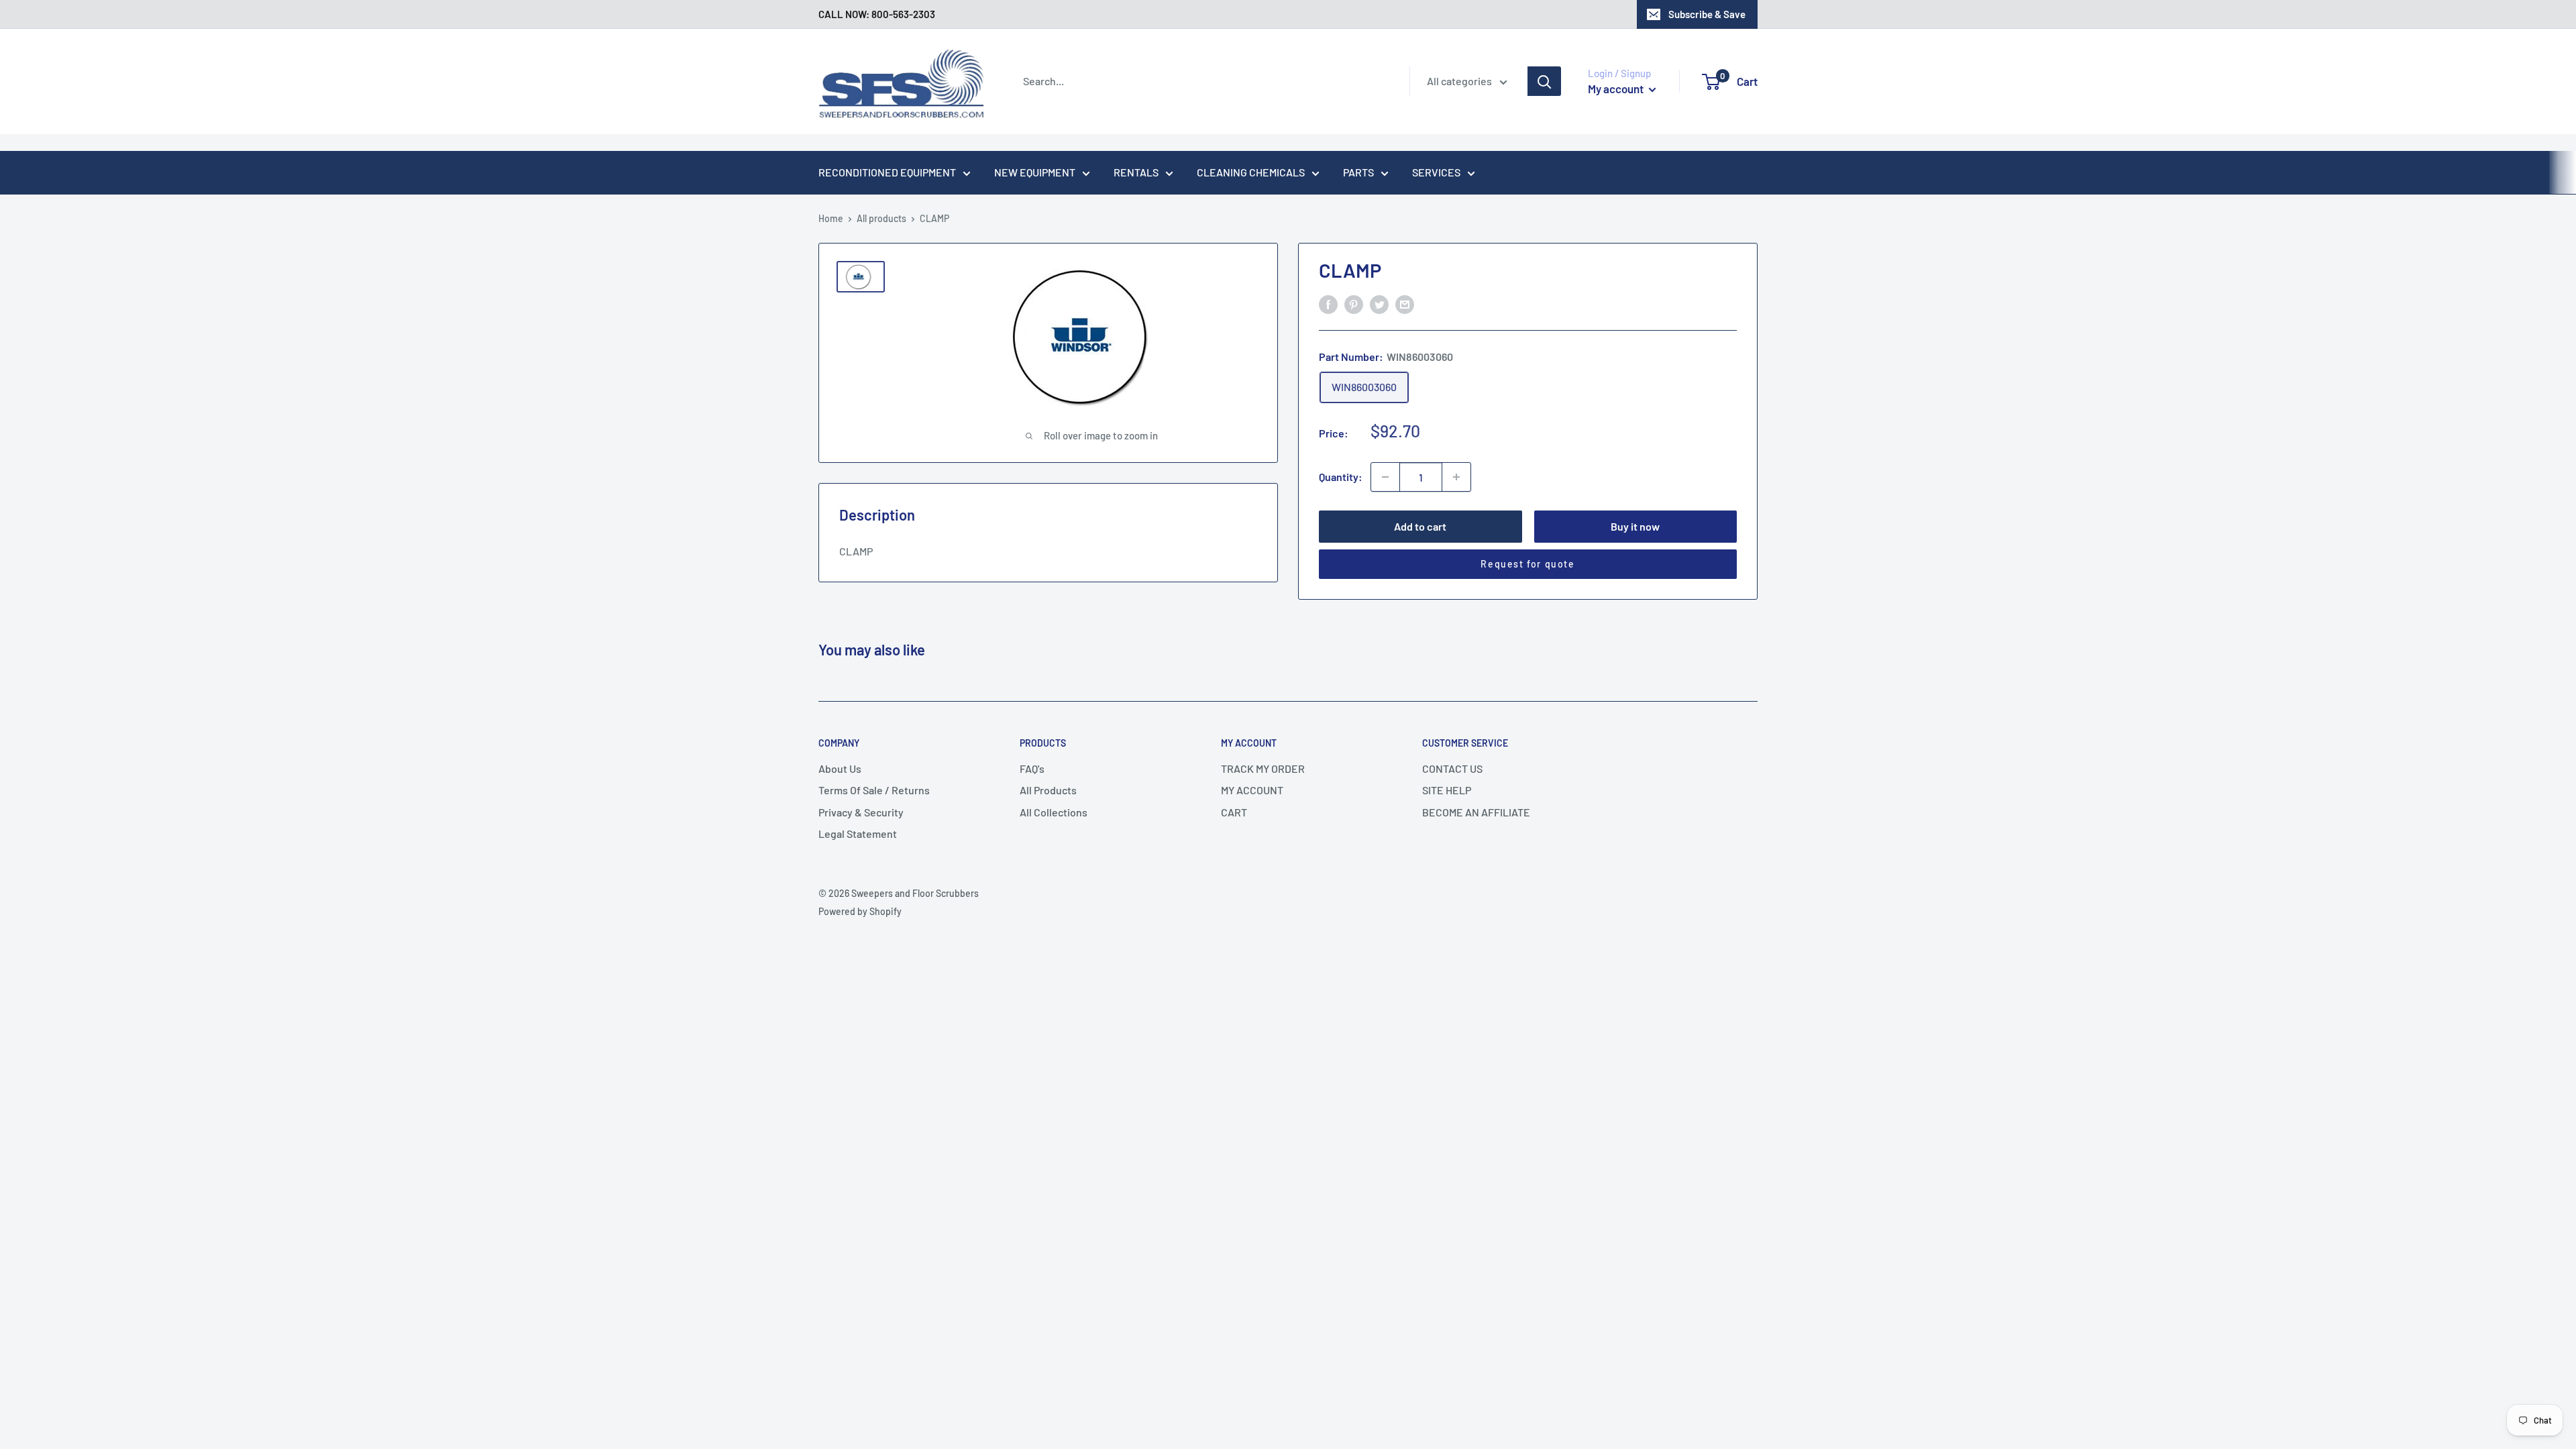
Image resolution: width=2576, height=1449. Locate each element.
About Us (840, 768)
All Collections (1054, 812)
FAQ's (1032, 768)
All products (881, 218)
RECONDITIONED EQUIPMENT (887, 172)
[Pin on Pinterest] (1354, 304)
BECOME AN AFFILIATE (1476, 812)
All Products (1048, 790)
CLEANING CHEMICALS (1251, 172)
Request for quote (1527, 564)
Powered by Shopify (860, 911)
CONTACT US (1452, 768)
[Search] (1544, 81)
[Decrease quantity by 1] (1385, 477)
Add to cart (1420, 526)
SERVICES (1436, 172)
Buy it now (1635, 526)
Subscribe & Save (1707, 14)
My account (1617, 89)
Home (831, 218)
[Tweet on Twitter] (1379, 304)
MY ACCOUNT (1252, 790)
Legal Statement (858, 834)
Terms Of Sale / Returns (874, 790)
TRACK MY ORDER (1263, 768)
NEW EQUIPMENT (1035, 172)
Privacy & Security (861, 812)
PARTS (1358, 172)
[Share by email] (1405, 304)
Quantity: (1341, 477)
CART (1234, 812)
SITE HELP (1447, 790)
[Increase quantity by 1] (1456, 477)
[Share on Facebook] (1328, 304)
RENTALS (1136, 172)
